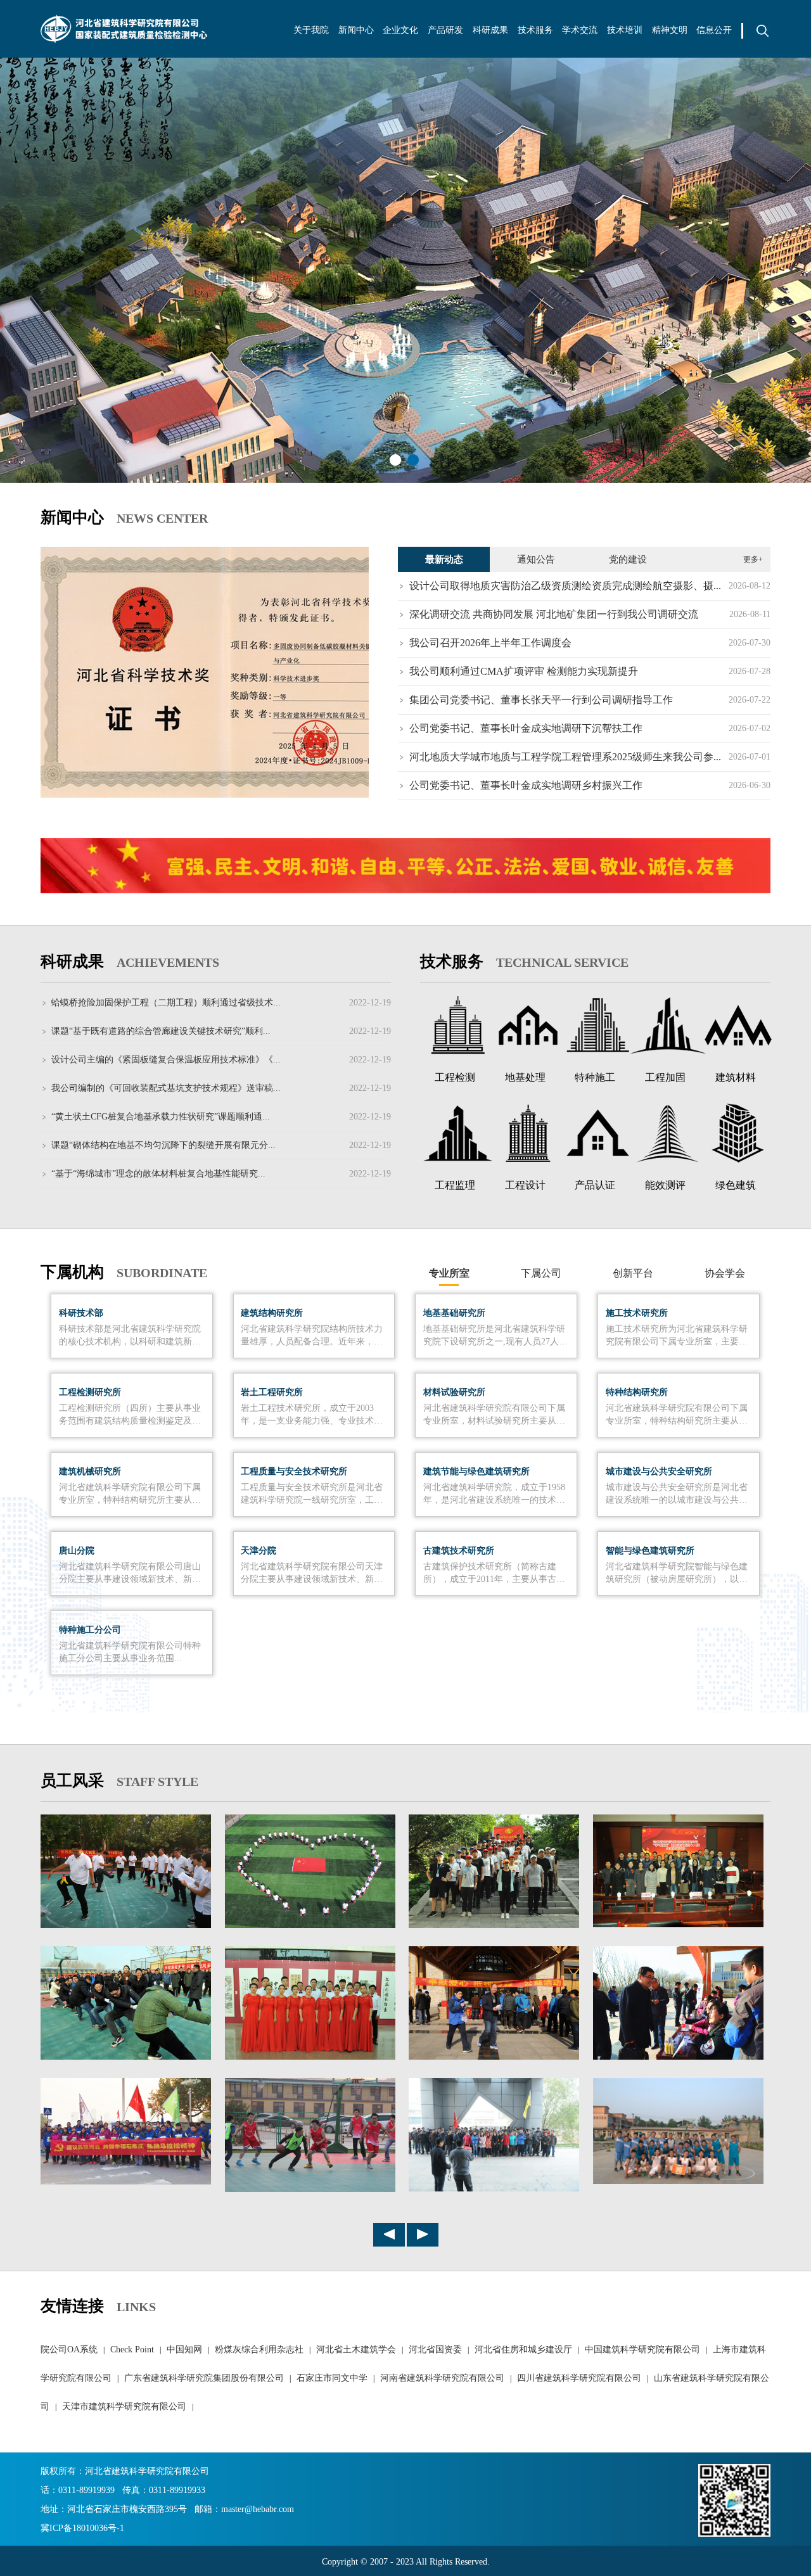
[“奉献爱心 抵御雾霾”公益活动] (494, 2057)
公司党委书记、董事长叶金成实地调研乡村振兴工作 (526, 785)
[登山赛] (494, 1925)
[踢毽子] (126, 1925)
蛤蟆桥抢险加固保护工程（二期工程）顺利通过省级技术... (166, 1003)
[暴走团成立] (494, 2189)
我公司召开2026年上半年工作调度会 (490, 643)
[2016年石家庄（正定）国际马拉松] (126, 2182)
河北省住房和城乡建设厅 (523, 2350)
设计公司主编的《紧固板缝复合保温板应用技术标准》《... (166, 1060)
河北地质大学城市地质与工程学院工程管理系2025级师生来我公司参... (565, 757)
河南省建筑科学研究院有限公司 (442, 2378)
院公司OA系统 (69, 2350)
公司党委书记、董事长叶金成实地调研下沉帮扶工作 (526, 728)
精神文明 (670, 30)
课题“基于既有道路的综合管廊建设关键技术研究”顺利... (161, 1031)
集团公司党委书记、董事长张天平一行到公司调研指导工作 (541, 700)
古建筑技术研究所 (459, 1551)
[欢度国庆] (310, 1925)
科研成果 (490, 30)
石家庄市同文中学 (332, 2378)
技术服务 (535, 30)
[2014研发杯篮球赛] (678, 2181)
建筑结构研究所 (272, 1313)
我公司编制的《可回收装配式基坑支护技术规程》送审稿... (166, 1088)
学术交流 (580, 30)
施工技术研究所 (637, 1313)
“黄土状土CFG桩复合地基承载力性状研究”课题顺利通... (161, 1117)
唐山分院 (77, 1551)
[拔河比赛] (126, 2057)
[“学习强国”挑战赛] (678, 1925)
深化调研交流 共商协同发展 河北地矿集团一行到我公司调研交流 (554, 614)
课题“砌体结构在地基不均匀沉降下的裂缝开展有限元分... (163, 1145)
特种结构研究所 (637, 1392)
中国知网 (184, 2350)
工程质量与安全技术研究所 (294, 1471)
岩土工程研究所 (272, 1392)
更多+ (753, 559)
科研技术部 (81, 1313)
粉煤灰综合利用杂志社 (259, 2350)
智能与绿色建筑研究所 (650, 1551)
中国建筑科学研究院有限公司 (642, 2350)
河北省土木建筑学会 (356, 2350)
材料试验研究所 (454, 1392)
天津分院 (259, 1551)
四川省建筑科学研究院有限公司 (579, 2378)
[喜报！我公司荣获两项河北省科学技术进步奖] (205, 672)
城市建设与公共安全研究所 (659, 1471)
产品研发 (445, 30)
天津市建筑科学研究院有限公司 (124, 2407)
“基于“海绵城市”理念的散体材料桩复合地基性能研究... (158, 1174)
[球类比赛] (310, 2190)
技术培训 (625, 30)
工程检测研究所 (90, 1392)
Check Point (132, 2350)
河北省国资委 (435, 2350)
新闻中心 (356, 30)
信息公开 (714, 30)
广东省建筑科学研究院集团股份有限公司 (204, 2378)
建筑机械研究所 (90, 1471)
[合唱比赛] (310, 2057)
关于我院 (311, 30)
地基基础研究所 (454, 1313)
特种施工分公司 (90, 1630)
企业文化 (400, 30)
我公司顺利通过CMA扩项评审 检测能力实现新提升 (524, 671)
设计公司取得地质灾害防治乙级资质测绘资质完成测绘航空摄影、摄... (565, 586)
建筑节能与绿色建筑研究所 (476, 1471)
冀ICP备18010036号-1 (82, 2528)
